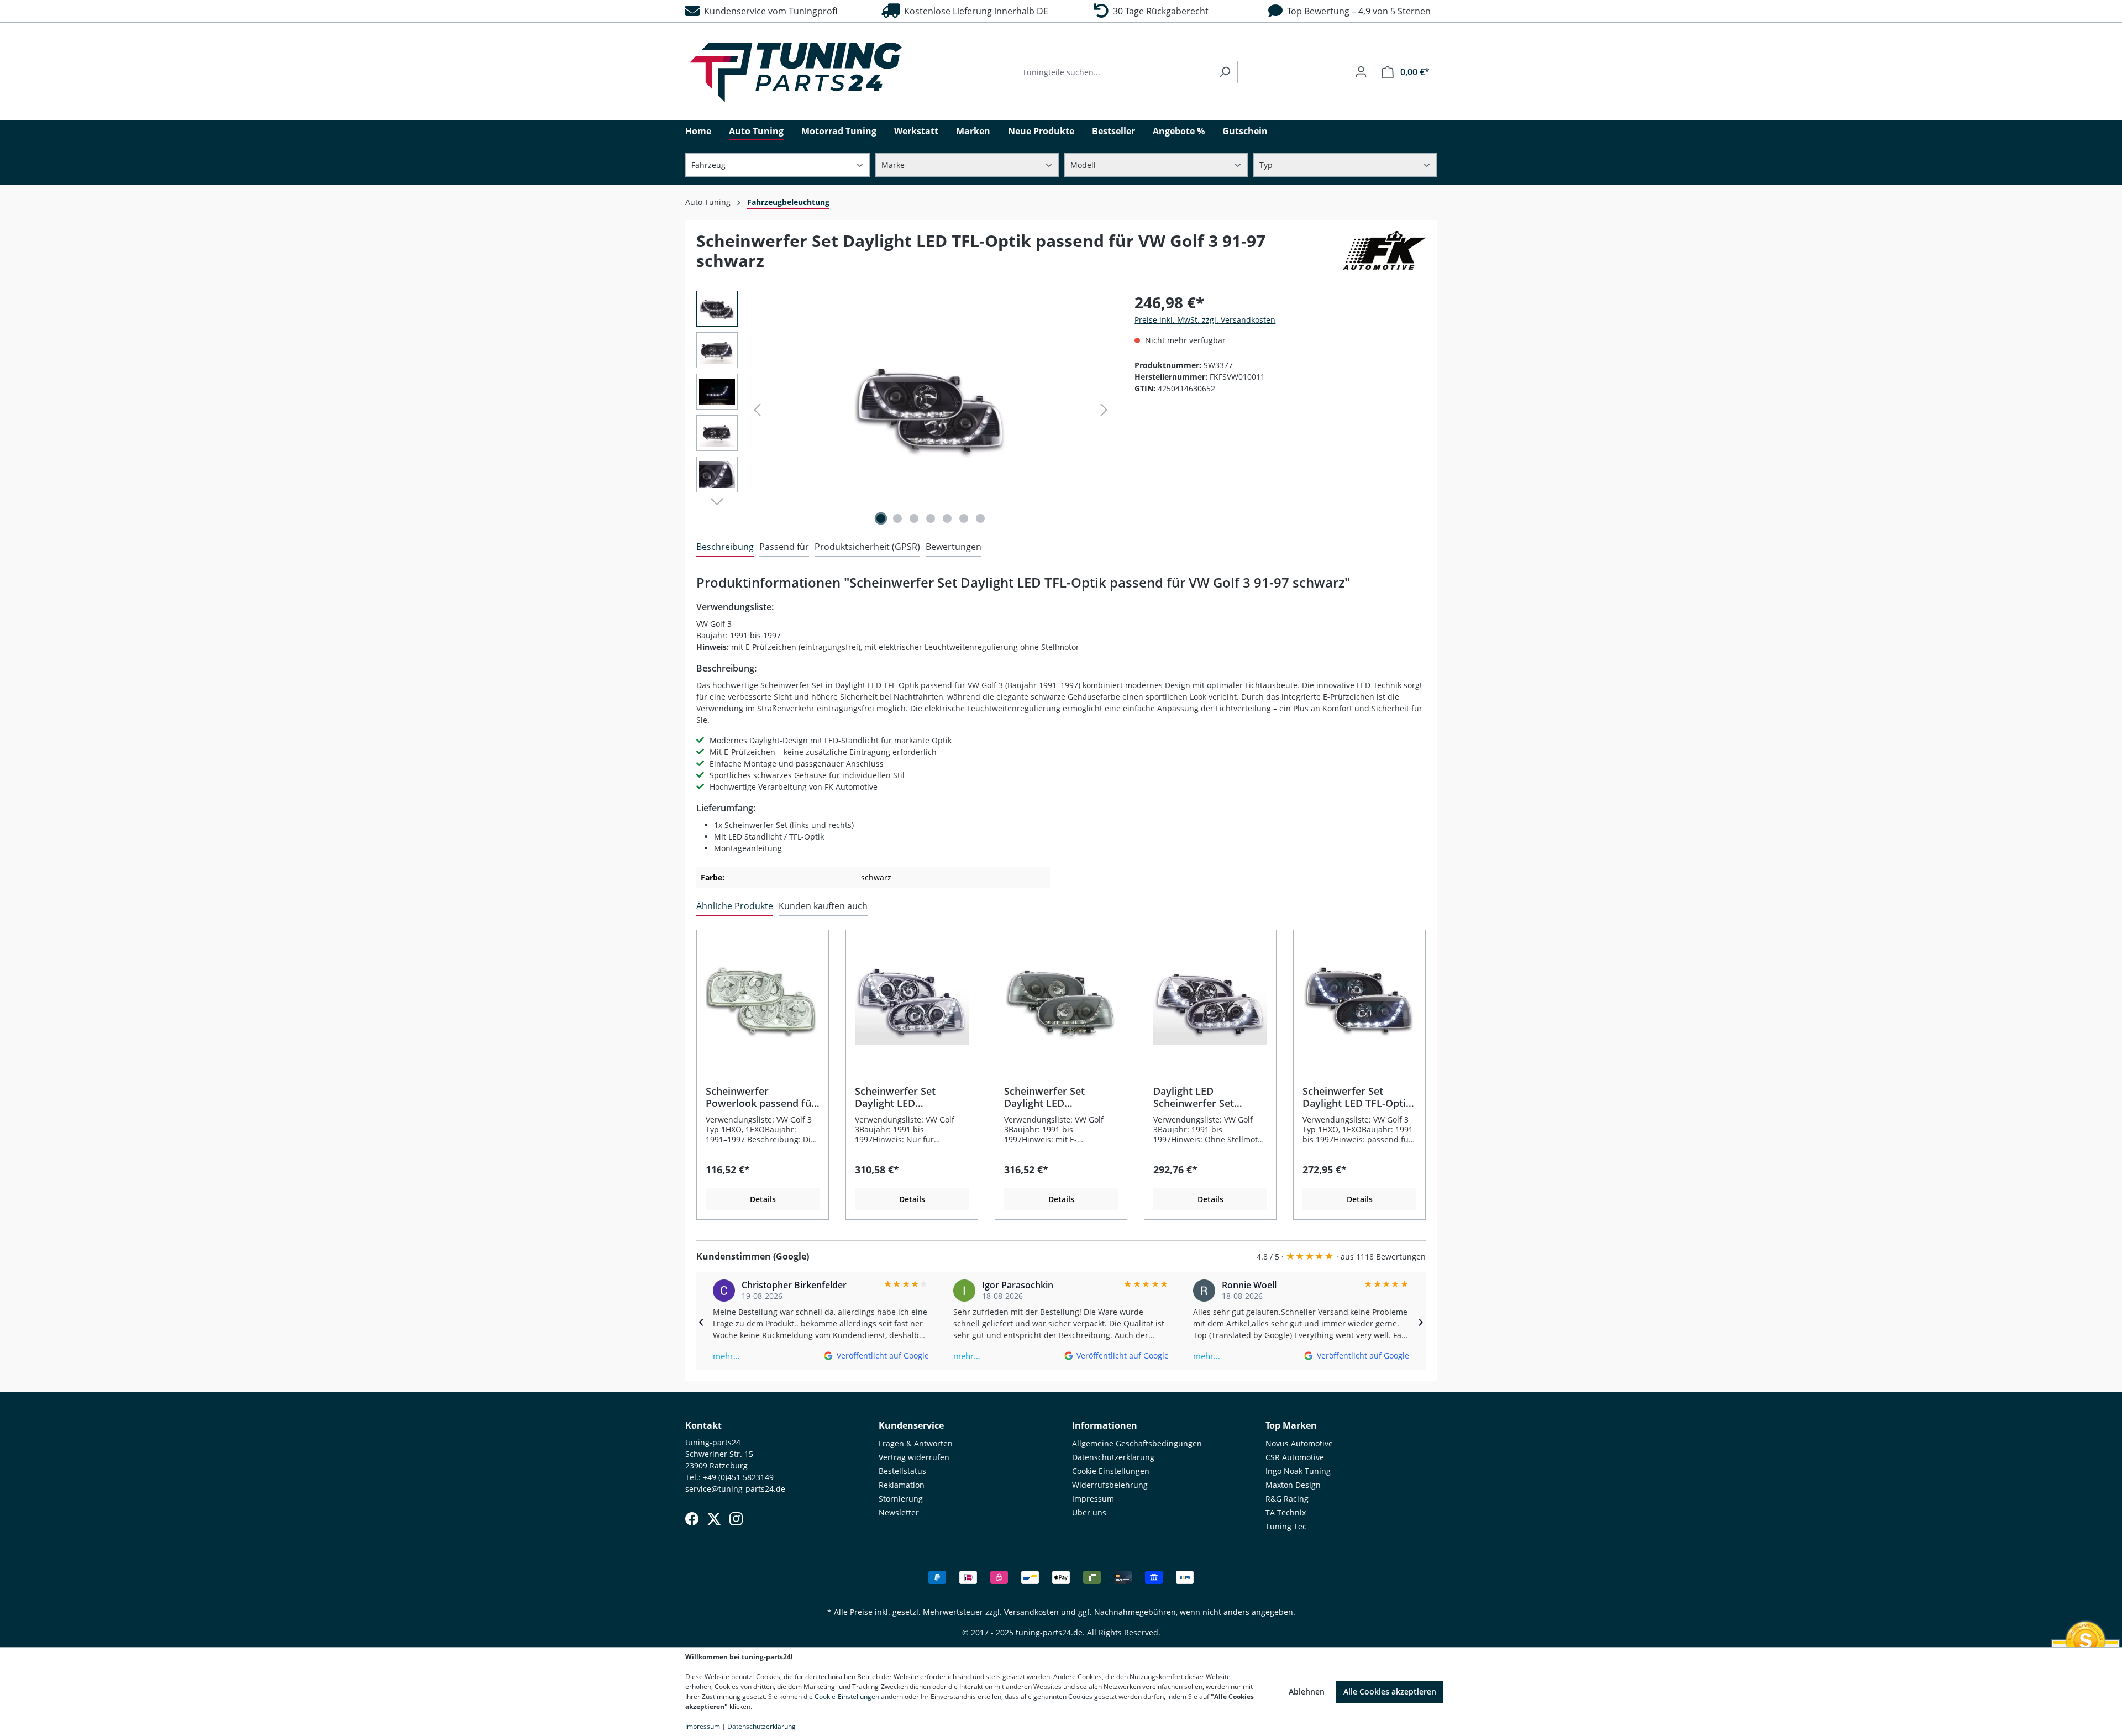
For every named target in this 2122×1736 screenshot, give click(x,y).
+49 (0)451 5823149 (738, 1477)
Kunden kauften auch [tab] (823, 906)
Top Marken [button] (1291, 1425)
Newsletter (899, 1512)
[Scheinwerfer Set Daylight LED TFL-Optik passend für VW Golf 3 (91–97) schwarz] (1359, 1002)
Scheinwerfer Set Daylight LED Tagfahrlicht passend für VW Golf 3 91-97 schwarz (1053, 1097)
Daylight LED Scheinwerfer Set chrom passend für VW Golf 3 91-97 (1207, 1097)
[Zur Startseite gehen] (796, 72)
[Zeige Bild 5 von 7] (947, 518)
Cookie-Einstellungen (847, 1696)
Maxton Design (1293, 1485)
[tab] (725, 547)
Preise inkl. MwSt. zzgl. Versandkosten (1205, 320)
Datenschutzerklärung (1113, 1457)
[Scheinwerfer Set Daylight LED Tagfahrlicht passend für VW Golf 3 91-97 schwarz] (1061, 1002)
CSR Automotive (1295, 1457)
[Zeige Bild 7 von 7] (980, 518)
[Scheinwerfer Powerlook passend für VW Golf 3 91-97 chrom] (763, 1002)
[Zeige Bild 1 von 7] (881, 518)
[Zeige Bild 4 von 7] (931, 518)
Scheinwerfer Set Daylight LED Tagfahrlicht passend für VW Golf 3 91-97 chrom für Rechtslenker (911, 1097)
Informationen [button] (1105, 1425)
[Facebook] (692, 1519)
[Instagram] (736, 1519)
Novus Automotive (1299, 1443)
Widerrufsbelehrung (1110, 1485)
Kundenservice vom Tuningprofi (768, 11)
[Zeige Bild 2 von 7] (897, 518)
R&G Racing (1287, 1499)
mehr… (726, 1356)
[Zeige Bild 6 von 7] (964, 518)
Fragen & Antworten (916, 1443)
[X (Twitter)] (714, 1519)
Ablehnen (1307, 1692)
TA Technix (1286, 1512)
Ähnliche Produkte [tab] (735, 906)
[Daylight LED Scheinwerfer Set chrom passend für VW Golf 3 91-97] (1210, 1002)
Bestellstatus (902, 1471)
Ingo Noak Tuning (1298, 1471)
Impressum (1093, 1499)
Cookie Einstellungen (1111, 1471)
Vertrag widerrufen (914, 1457)
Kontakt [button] (703, 1425)
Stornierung (901, 1499)
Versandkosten (1031, 1612)
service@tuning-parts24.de (735, 1489)
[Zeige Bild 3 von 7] (914, 518)
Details (763, 1199)
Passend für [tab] (784, 547)
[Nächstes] (1104, 410)
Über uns (1089, 1512)
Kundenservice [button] (911, 1425)
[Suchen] (1225, 72)
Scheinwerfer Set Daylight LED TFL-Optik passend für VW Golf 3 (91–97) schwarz (1357, 1097)
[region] (904, 410)
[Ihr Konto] (1361, 72)
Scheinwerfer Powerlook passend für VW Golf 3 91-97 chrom (761, 1097)
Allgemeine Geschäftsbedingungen (1137, 1443)
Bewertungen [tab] (954, 547)
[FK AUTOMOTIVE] (1384, 255)
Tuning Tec (1286, 1526)
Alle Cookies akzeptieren (1390, 1692)
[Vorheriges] (757, 410)
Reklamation (902, 1485)
